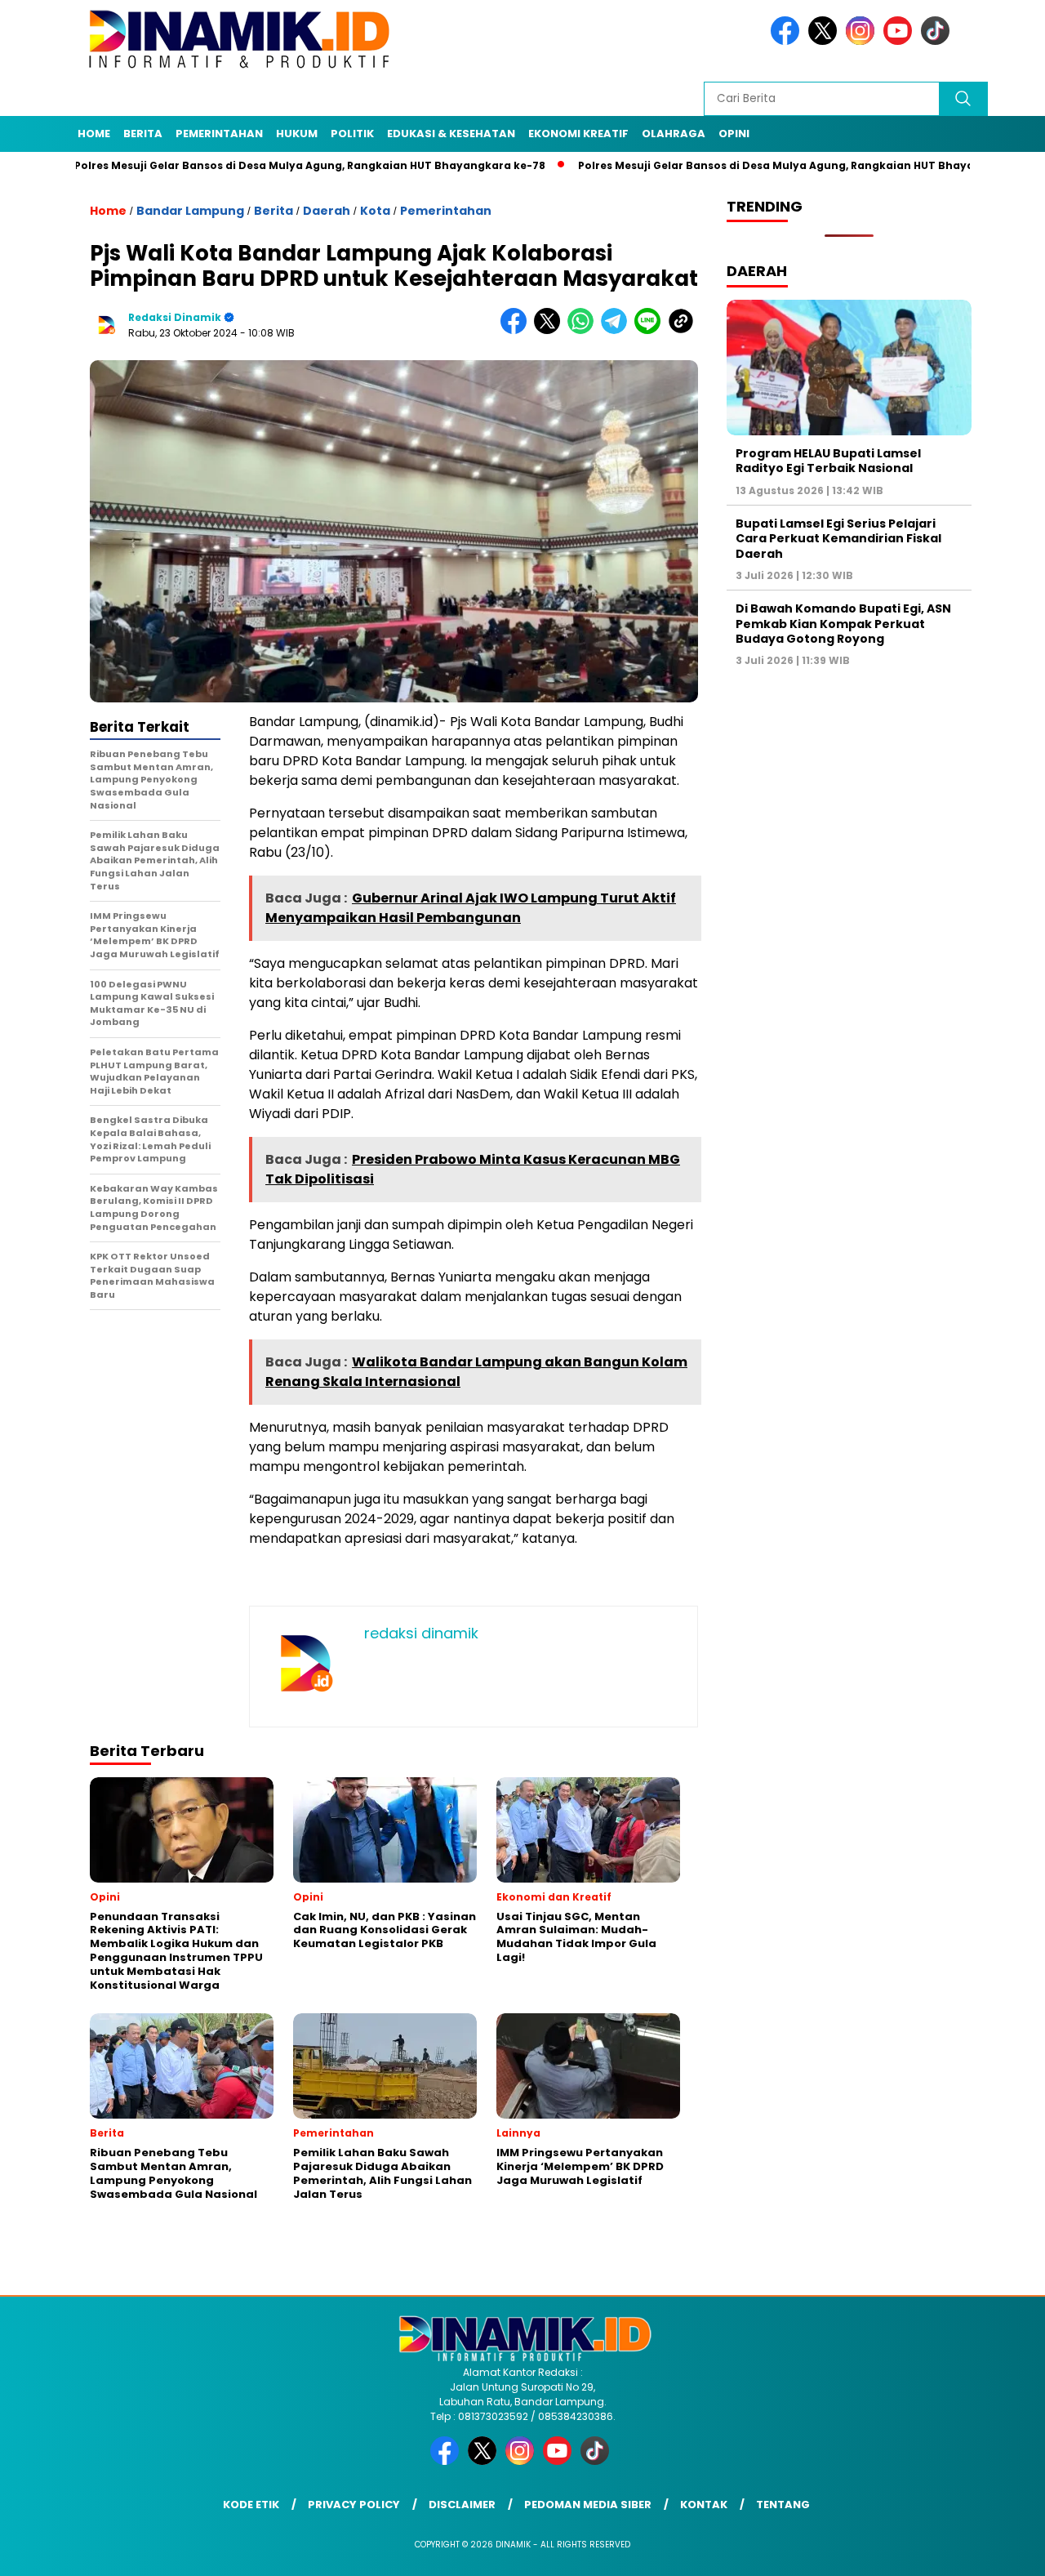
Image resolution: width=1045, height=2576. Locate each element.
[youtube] (900, 41)
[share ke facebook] (517, 330)
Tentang (783, 2505)
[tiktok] (938, 41)
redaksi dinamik (175, 317)
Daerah (327, 211)
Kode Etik (251, 2505)
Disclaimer (462, 2505)
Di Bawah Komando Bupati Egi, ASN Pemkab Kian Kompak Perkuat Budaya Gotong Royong (843, 624)
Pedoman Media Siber (588, 2505)
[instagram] (863, 41)
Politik (352, 134)
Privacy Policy (354, 2505)
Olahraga (674, 134)
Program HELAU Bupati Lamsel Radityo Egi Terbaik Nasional (828, 461)
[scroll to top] (1001, 2551)
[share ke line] (651, 330)
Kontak (704, 2505)
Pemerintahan (219, 134)
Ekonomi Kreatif (578, 134)
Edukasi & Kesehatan (451, 134)
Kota (375, 211)
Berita (143, 134)
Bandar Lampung (190, 211)
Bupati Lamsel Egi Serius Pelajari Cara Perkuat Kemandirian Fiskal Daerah (838, 538)
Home (94, 134)
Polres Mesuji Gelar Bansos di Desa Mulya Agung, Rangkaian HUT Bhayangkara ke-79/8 (752, 165)
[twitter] (825, 41)
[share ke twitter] (551, 330)
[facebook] (788, 41)
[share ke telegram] (618, 330)
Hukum (297, 134)
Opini (734, 134)
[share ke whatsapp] (584, 330)
